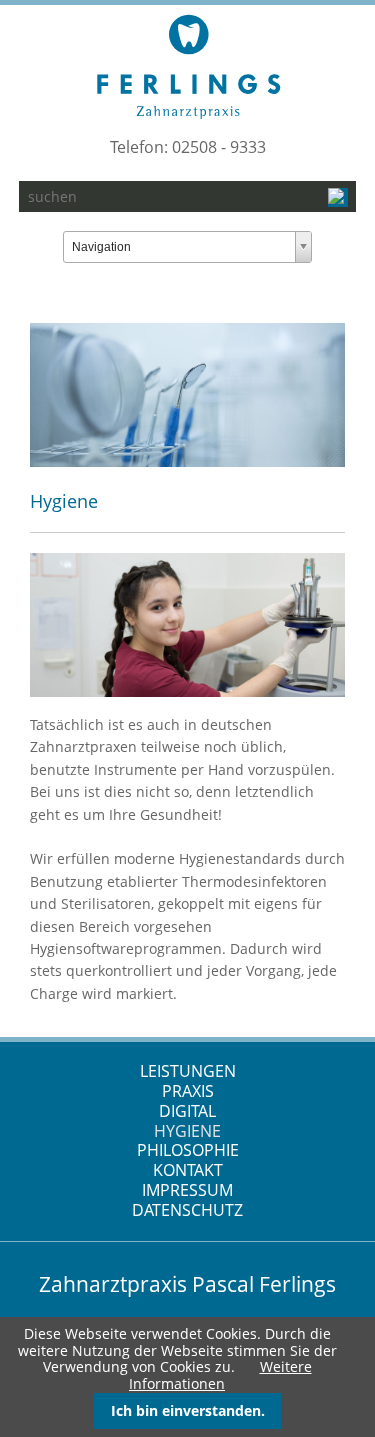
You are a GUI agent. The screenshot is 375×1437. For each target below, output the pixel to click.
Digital (187, 1111)
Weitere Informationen (220, 1375)
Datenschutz (187, 1210)
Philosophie (188, 1150)
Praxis (188, 1091)
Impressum (187, 1190)
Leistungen (188, 1071)
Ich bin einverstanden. (188, 1410)
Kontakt (188, 1170)
